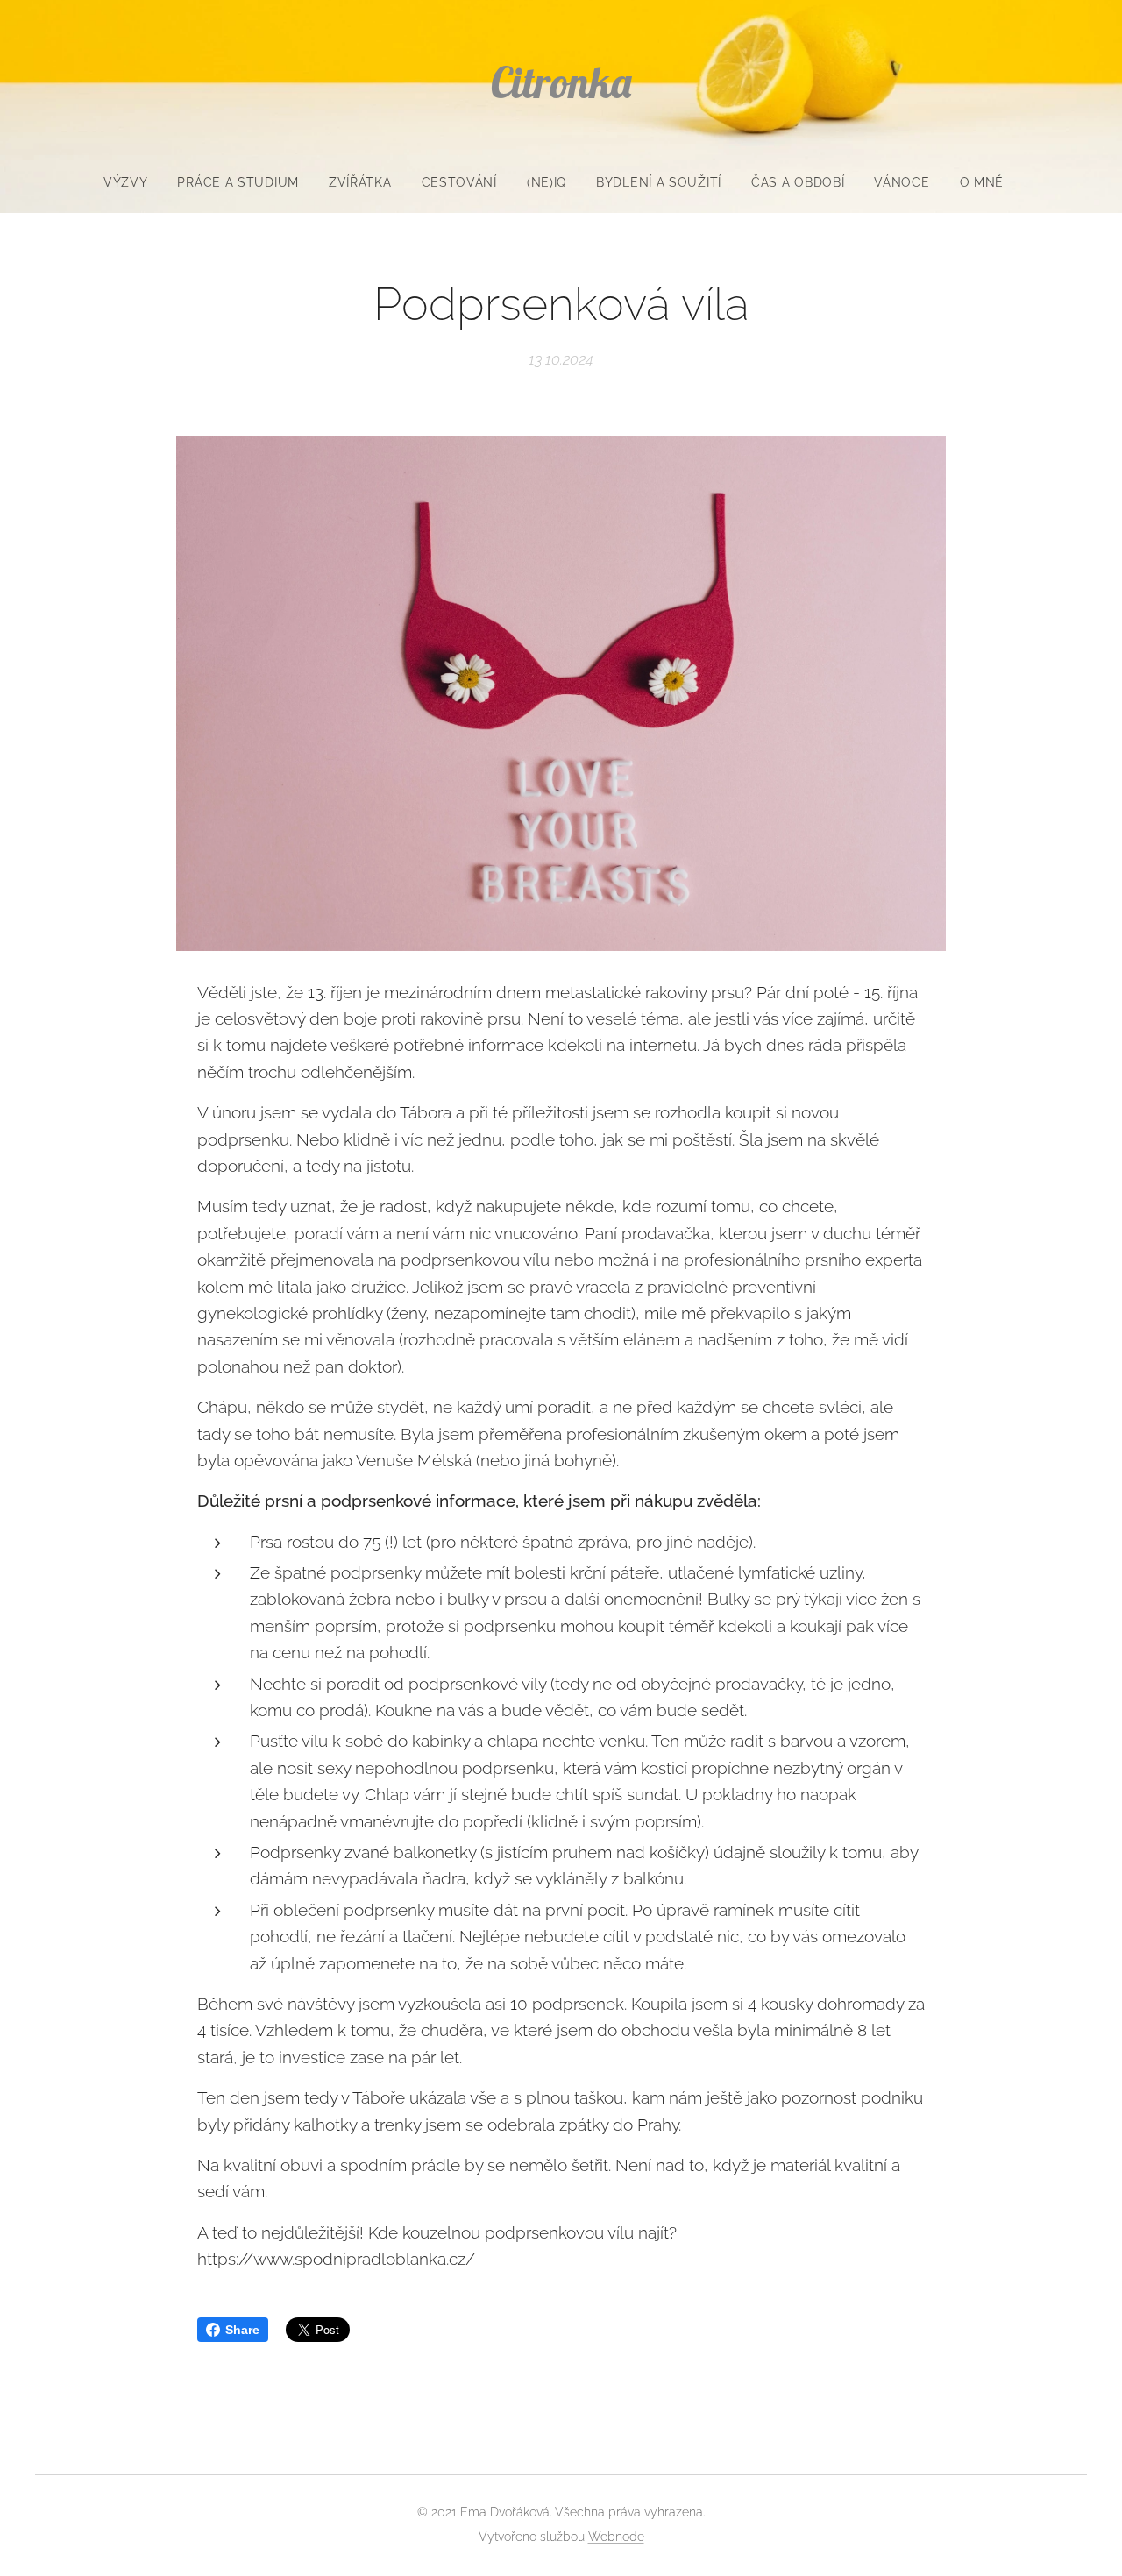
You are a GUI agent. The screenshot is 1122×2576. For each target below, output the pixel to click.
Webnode (616, 2537)
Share (242, 2330)
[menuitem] (133, 182)
